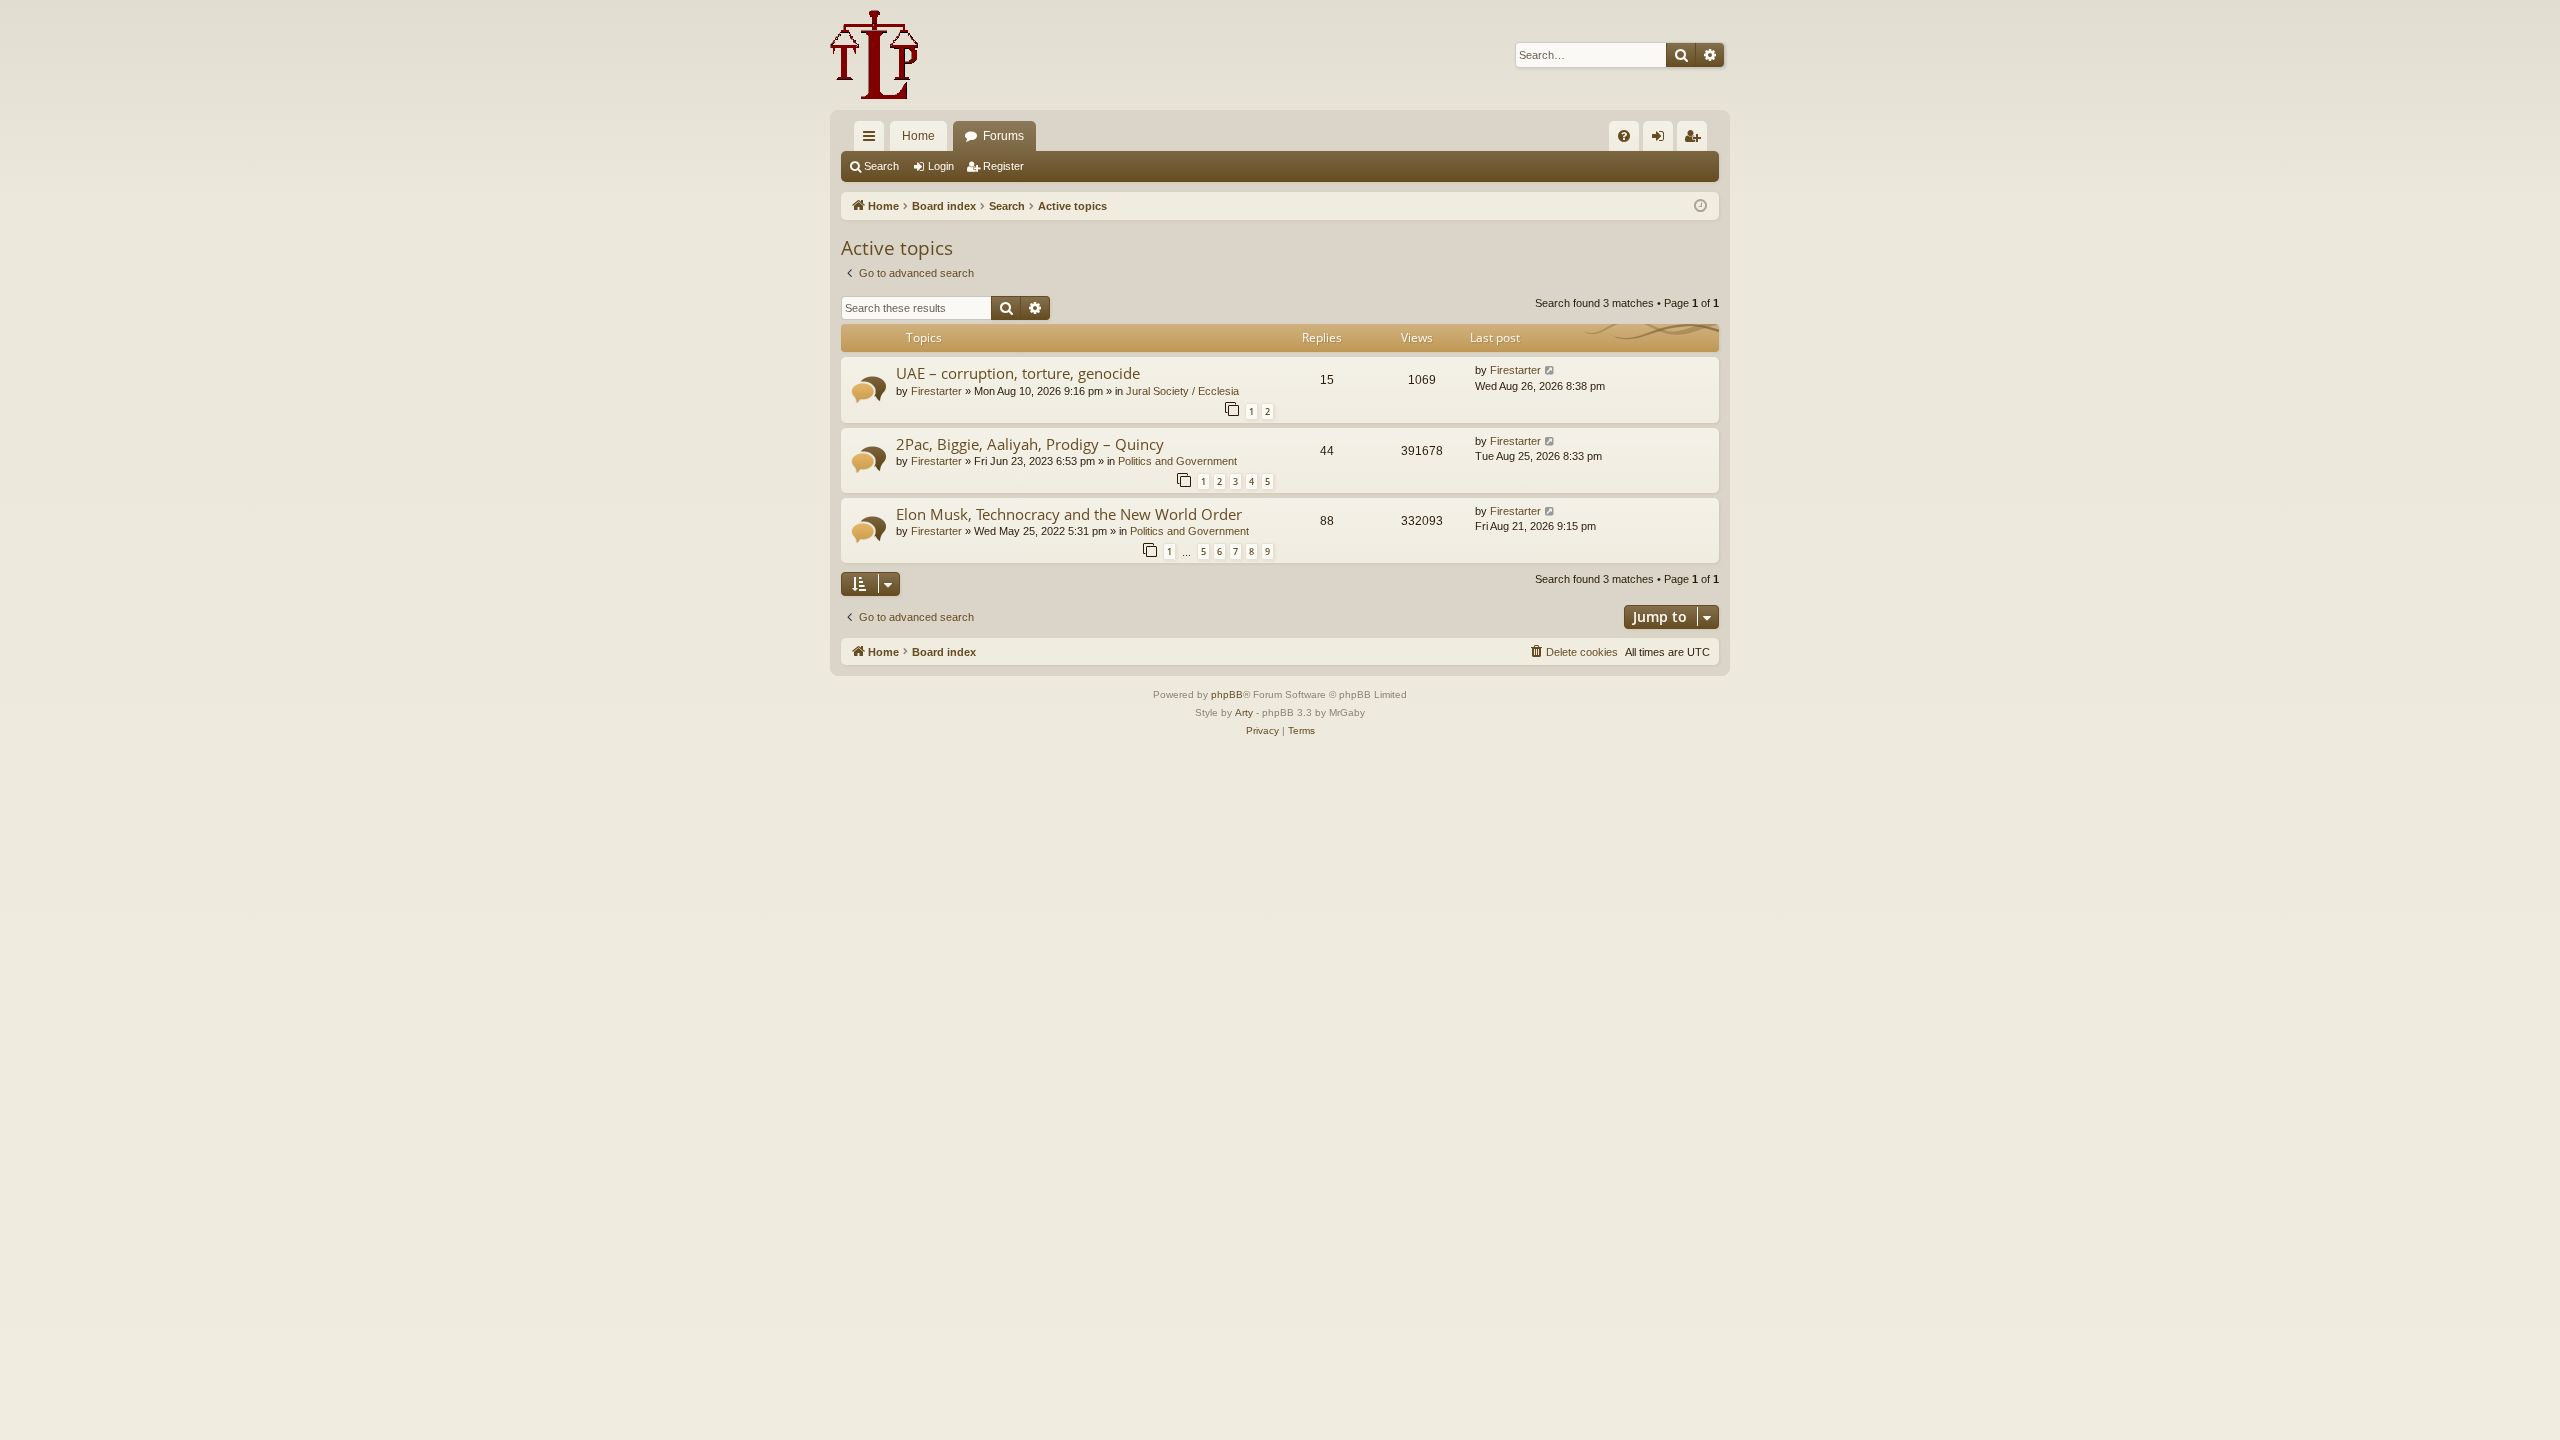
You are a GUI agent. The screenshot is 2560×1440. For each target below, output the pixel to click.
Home (918, 136)
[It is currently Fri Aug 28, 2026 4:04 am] (1700, 206)
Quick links (873, 140)
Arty (1244, 712)
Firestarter (936, 391)
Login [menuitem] (1662, 140)
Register (1003, 166)
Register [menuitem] (1696, 140)
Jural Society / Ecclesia (1182, 391)
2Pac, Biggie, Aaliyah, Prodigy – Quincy (1030, 444)
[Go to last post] (1550, 370)
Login (941, 166)
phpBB (1227, 694)
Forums (1003, 136)
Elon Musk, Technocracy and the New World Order (1069, 514)
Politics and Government (1177, 461)
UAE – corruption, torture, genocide (1018, 373)
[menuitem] (1624, 136)
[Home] (874, 55)
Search (881, 166)
